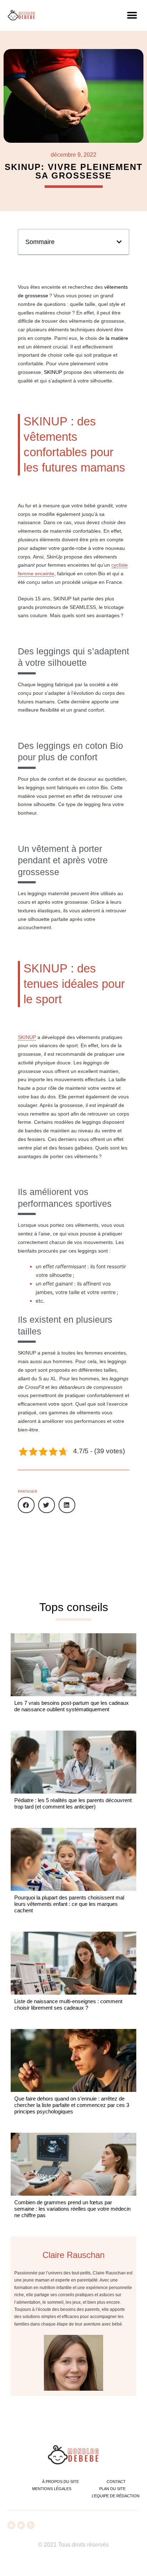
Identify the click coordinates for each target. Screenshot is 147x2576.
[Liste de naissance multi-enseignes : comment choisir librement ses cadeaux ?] (73, 1963)
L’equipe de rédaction (116, 2496)
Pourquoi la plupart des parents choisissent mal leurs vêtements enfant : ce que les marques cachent (69, 1904)
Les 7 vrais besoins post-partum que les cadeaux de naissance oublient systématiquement (72, 1706)
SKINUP (27, 1037)
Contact (116, 2482)
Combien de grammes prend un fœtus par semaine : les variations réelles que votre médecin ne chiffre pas (72, 2209)
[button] (132, 15)
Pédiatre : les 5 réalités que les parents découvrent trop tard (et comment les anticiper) (73, 1803)
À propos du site (60, 2482)
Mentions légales (52, 2489)
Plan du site (112, 2489)
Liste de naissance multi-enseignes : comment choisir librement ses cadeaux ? (68, 2004)
